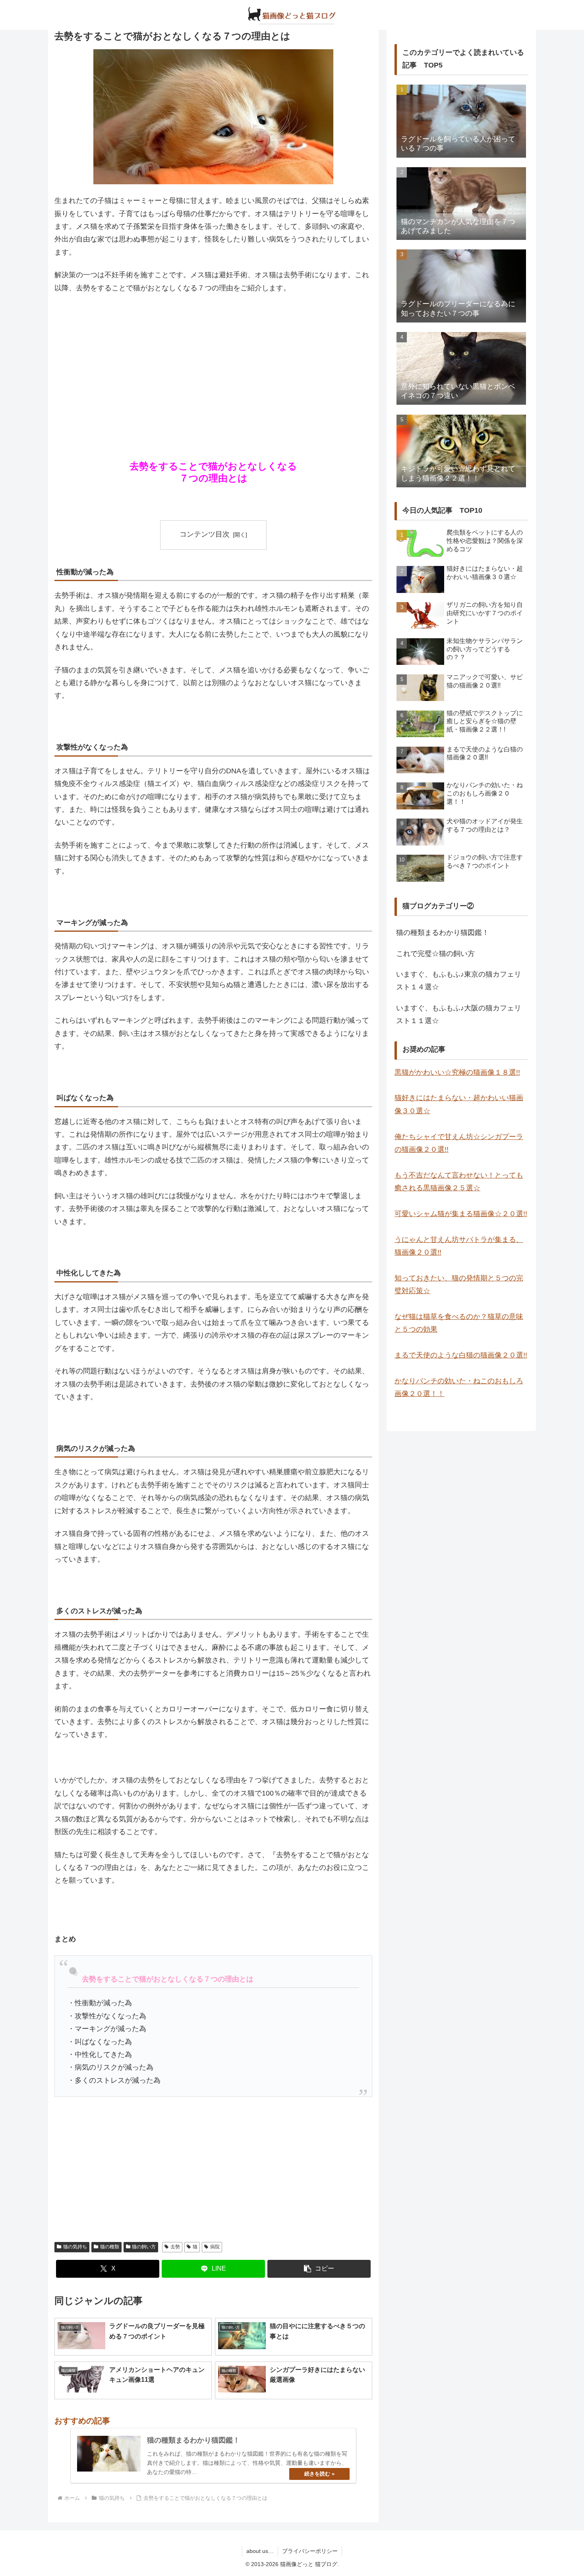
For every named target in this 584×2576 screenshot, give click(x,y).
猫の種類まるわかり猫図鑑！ (443, 933)
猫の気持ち (75, 2247)
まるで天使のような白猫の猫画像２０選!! (461, 1355)
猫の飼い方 (144, 2247)
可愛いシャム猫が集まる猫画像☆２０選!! (461, 1214)
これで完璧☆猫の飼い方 (435, 954)
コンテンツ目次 (205, 534)
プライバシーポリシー (310, 2551)
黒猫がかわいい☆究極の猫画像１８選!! (457, 1072)
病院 (215, 2247)
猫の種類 (110, 2247)
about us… (260, 2551)
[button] (319, 2269)
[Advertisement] (213, 360)
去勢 (175, 2247)
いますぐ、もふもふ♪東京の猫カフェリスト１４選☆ (459, 981)
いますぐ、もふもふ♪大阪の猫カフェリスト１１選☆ (459, 1014)
